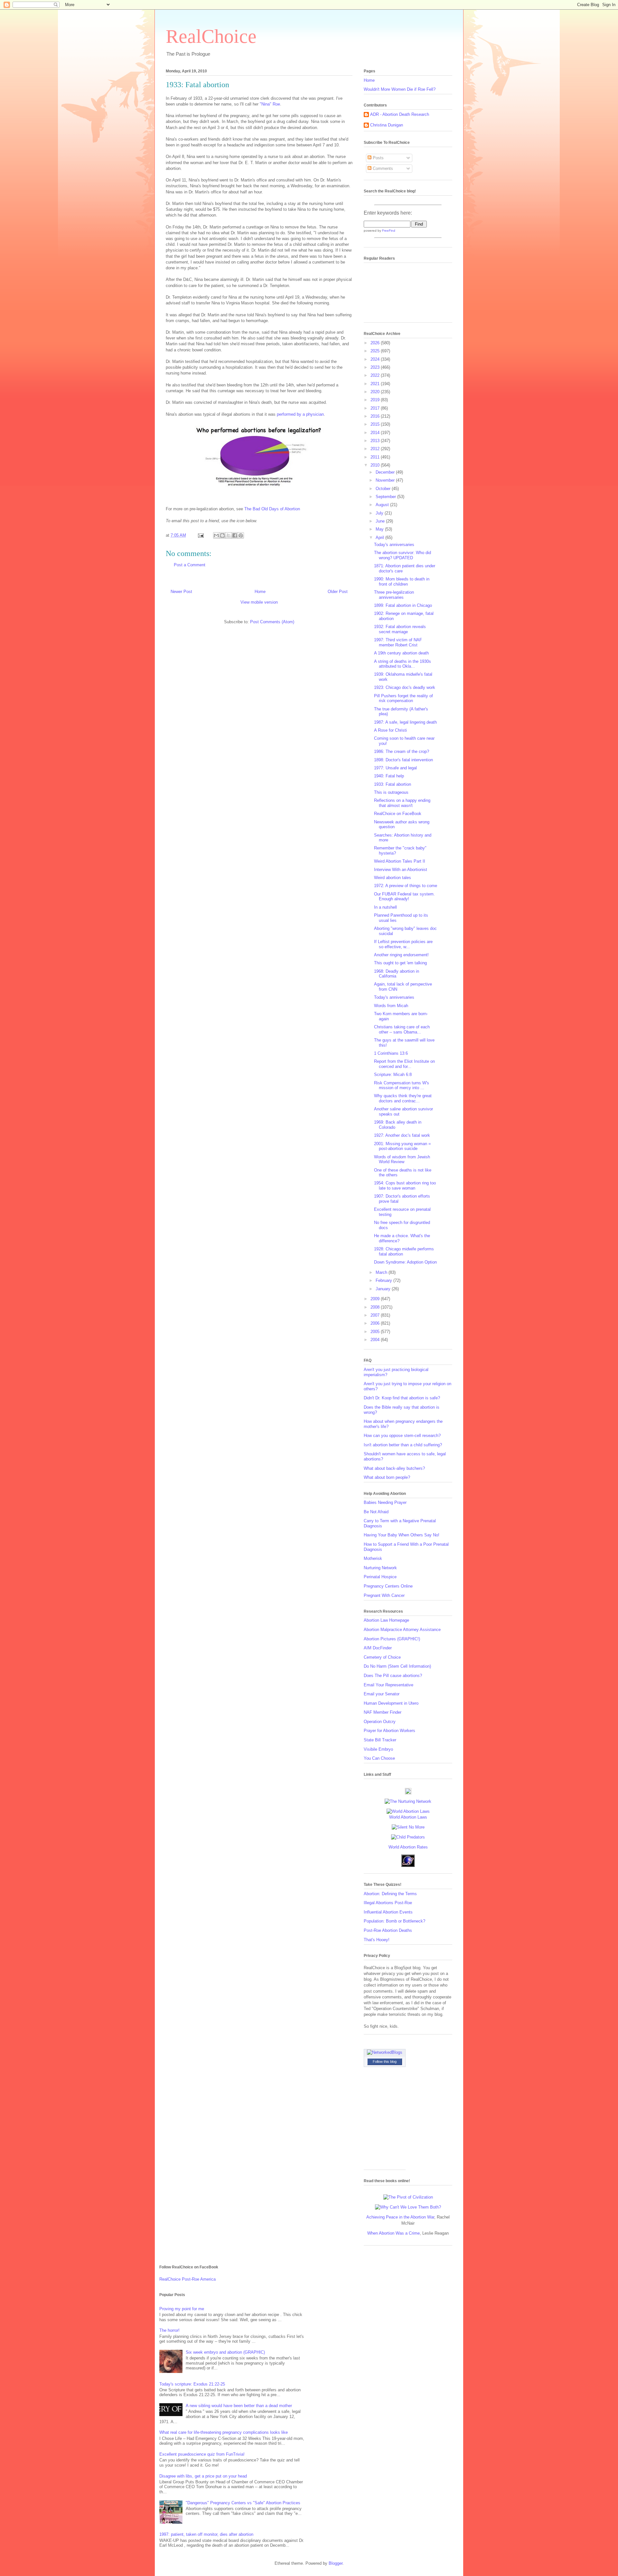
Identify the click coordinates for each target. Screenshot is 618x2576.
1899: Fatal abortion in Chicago (403, 605)
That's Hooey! (377, 1940)
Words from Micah (391, 1006)
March (382, 1272)
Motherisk (373, 1558)
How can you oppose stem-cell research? (402, 1436)
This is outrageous (391, 792)
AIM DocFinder (378, 1648)
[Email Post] (200, 535)
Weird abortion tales (393, 878)
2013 (376, 441)
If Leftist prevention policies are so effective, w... (403, 944)
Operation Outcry (380, 1722)
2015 (376, 424)
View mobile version (259, 602)
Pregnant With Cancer (384, 1595)
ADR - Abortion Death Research (400, 114)
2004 (376, 1340)
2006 (376, 1323)
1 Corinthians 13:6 (391, 1053)
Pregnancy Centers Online (388, 1586)
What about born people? (387, 1477)
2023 (376, 367)
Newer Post (181, 592)
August (383, 505)
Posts (378, 158)
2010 (376, 465)
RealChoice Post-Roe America (187, 2279)
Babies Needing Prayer (385, 1502)
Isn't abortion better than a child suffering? (403, 1445)
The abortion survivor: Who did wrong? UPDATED (403, 555)
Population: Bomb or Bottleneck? (394, 1921)
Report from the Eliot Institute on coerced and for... (404, 1064)
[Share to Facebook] (235, 535)
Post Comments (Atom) (272, 622)
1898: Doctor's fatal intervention (403, 760)
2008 (376, 1307)
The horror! (169, 2330)
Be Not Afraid (376, 1512)
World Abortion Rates (408, 1847)
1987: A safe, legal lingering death (405, 722)
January (384, 1289)
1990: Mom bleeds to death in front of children (402, 582)
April (380, 537)
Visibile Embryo (378, 1749)
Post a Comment (190, 565)
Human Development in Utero (391, 1703)
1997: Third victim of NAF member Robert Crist (398, 642)
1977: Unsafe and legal (395, 768)
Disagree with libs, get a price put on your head (203, 2476)
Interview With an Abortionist (401, 870)
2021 (376, 384)
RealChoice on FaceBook (398, 814)
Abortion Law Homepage (386, 1620)
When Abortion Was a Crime (393, 2233)
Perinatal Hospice (380, 1577)
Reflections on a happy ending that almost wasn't (402, 803)
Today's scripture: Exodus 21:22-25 (192, 2384)
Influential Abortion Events (388, 1912)
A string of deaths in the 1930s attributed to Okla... (403, 664)
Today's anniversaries (394, 545)
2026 (376, 343)
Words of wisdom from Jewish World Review (402, 1159)
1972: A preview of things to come (406, 886)
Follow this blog (385, 2062)
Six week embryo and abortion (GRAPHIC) (225, 2352)
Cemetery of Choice (382, 1657)
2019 (376, 400)
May (380, 529)
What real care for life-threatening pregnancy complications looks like (224, 2432)
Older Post (338, 592)
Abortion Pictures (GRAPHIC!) (392, 1639)
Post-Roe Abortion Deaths (388, 1930)
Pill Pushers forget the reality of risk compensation (403, 698)
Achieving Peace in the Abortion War (400, 2217)
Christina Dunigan (387, 125)
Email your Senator (382, 1694)
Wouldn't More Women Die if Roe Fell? (400, 89)
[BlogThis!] (222, 535)
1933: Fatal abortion (393, 784)
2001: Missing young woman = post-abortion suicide (403, 1146)
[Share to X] (229, 535)
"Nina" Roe (270, 104)
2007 (376, 1315)
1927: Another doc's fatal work (402, 1135)
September (386, 497)
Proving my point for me (182, 2309)
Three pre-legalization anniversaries (394, 595)
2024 (376, 359)
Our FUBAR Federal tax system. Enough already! (404, 897)
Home (260, 592)
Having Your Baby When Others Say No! (402, 1535)
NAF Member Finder (383, 1712)
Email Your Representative (389, 1685)
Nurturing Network (380, 1568)
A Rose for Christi (390, 730)
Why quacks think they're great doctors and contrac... (403, 1098)
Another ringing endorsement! (401, 955)
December (386, 472)
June (381, 521)
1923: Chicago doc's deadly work (405, 687)
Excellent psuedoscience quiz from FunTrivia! (202, 2454)
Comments (382, 168)
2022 (376, 375)
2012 (376, 449)
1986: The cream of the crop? (402, 751)
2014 (376, 433)
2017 (376, 408)
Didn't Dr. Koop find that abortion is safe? (402, 1398)
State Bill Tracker (380, 1740)
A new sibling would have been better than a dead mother (239, 2406)
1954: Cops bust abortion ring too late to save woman (405, 1186)
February (384, 1280)
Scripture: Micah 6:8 (393, 1075)
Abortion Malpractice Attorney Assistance (402, 1630)
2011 (376, 457)
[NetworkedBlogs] (385, 2052)
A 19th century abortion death (401, 653)
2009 (376, 1299)
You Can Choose (379, 1758)
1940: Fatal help (389, 776)
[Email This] (216, 535)
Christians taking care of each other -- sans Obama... (402, 1029)
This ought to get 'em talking (400, 963)
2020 (376, 392)
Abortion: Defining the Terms (390, 1894)
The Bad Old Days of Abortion (272, 509)
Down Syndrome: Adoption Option (405, 1262)
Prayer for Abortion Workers (389, 1731)
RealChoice (211, 36)
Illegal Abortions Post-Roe (388, 1903)
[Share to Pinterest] (241, 535)
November (386, 480)
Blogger (336, 2563)
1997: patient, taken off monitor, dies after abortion (206, 2534)
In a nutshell (385, 907)
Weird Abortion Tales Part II (400, 861)
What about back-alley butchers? (394, 1468)
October (384, 489)
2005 (376, 1332)
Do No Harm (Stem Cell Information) (397, 1666)
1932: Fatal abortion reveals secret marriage (400, 629)
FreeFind (389, 231)
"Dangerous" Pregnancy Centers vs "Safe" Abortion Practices (243, 2503)
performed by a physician (300, 414)
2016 (376, 416)
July (380, 513)
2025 (376, 351)
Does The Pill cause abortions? (393, 1676)
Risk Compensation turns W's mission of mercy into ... (402, 1085)
